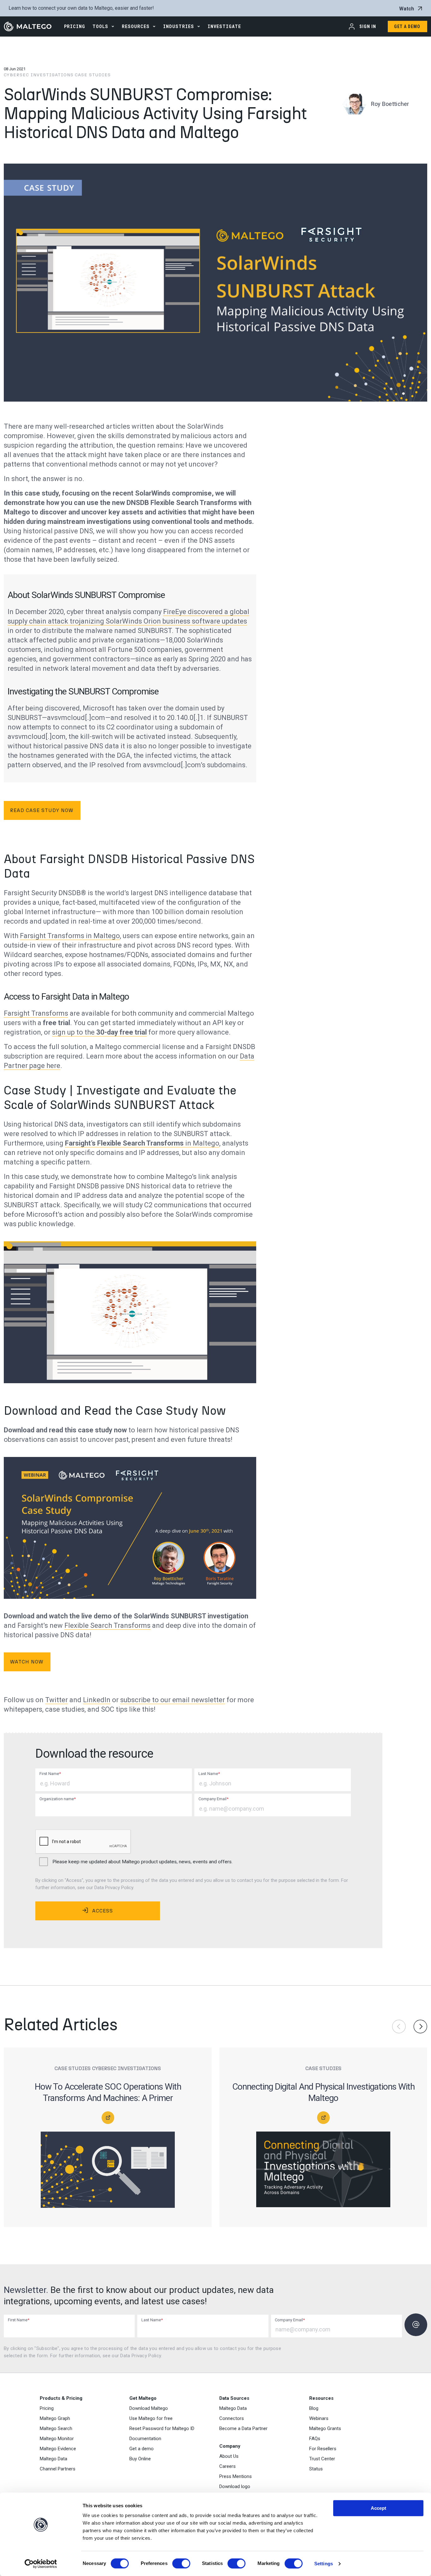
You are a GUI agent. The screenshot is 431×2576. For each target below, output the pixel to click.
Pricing (47, 2408)
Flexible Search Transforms (107, 1625)
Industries (179, 26)
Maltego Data (53, 2459)
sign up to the (99, 1032)
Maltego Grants (325, 2428)
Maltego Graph (55, 2418)
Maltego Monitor (57, 2439)
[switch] (181, 2563)
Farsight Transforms (36, 1013)
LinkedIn (97, 1700)
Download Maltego (149, 2408)
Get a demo (142, 2449)
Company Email (213, 1799)
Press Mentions (236, 2476)
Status (316, 2469)
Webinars (319, 2418)
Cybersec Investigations (39, 75)
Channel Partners (58, 2469)
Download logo (235, 2486)
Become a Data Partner (243, 2428)
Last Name (209, 1774)
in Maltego (142, 1143)
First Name (50, 1774)
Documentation (145, 2439)
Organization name (58, 1799)
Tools (100, 26)
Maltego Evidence (58, 2449)
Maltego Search (56, 2428)
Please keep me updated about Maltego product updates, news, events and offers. (142, 1862)
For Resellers (323, 2449)
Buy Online (140, 2459)
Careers (227, 2466)
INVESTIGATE (224, 26)
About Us (229, 2456)
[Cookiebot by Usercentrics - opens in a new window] (41, 2564)
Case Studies (93, 75)
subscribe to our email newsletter (173, 1700)
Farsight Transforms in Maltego (70, 936)
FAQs (315, 2439)
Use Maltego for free (151, 2418)
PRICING (75, 26)
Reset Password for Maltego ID (162, 2428)
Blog (314, 2408)
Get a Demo (407, 26)
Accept (378, 2508)
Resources (136, 26)
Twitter (56, 1700)
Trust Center (322, 2459)
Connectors (232, 2418)
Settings (324, 2564)
